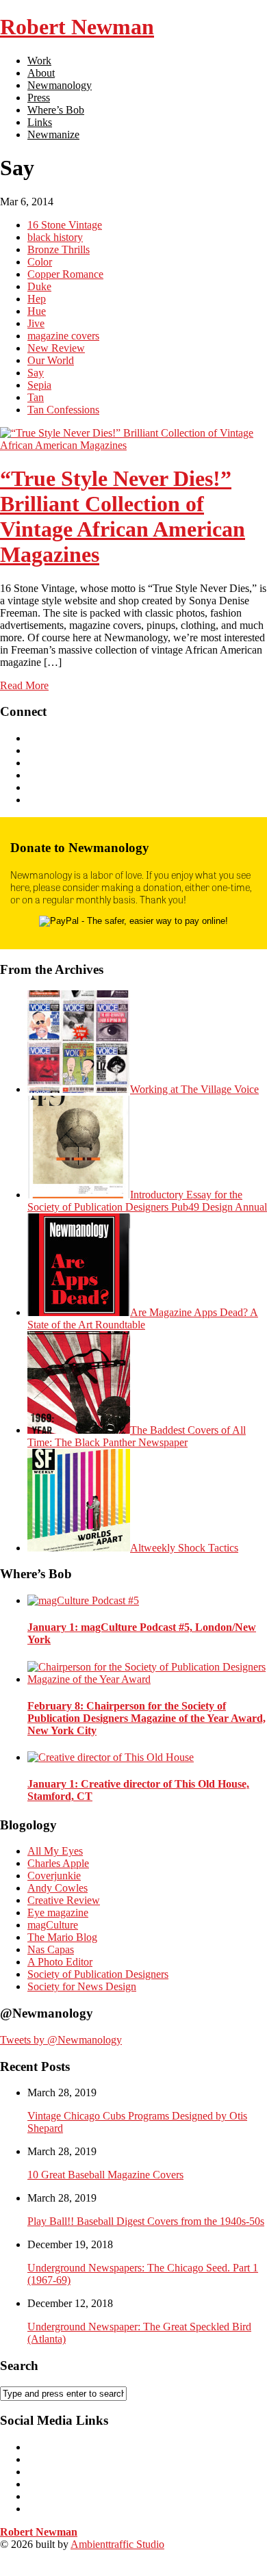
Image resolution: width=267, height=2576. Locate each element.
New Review (56, 348)
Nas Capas (51, 1949)
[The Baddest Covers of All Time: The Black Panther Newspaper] (79, 1430)
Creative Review (64, 1900)
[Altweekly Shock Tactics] (79, 1548)
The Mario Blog (62, 1937)
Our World (51, 360)
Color (40, 262)
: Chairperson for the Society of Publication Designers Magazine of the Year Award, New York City (147, 1718)
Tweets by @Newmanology (61, 2040)
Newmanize (53, 134)
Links (40, 122)
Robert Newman (77, 27)
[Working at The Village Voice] (79, 1089)
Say (36, 373)
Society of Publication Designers (98, 1974)
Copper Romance (65, 274)
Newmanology (60, 85)
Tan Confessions (63, 410)
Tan (36, 397)
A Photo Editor (60, 1962)
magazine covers (63, 336)
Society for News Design (82, 1986)
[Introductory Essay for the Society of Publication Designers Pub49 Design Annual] (79, 1195)
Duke (39, 286)
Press (39, 98)
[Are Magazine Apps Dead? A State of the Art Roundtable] (79, 1312)
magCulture (53, 1925)
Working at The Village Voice (194, 1089)
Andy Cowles (58, 1888)
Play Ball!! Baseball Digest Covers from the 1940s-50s (146, 2221)
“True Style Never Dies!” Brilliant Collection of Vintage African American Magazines (123, 516)
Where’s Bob (56, 110)
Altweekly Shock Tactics (184, 1548)
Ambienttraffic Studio (117, 2544)
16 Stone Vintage (65, 225)
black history (55, 237)
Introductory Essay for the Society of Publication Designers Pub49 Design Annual (147, 1201)
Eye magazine (58, 1912)
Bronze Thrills (59, 249)
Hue (37, 311)
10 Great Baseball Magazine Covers (105, 2175)
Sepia (39, 385)
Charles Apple (58, 1863)
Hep (37, 299)
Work (39, 61)
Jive (36, 323)
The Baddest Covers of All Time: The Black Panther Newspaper (137, 1436)
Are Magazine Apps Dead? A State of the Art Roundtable (143, 1318)
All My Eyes (55, 1851)
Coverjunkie (54, 1876)
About (41, 73)
